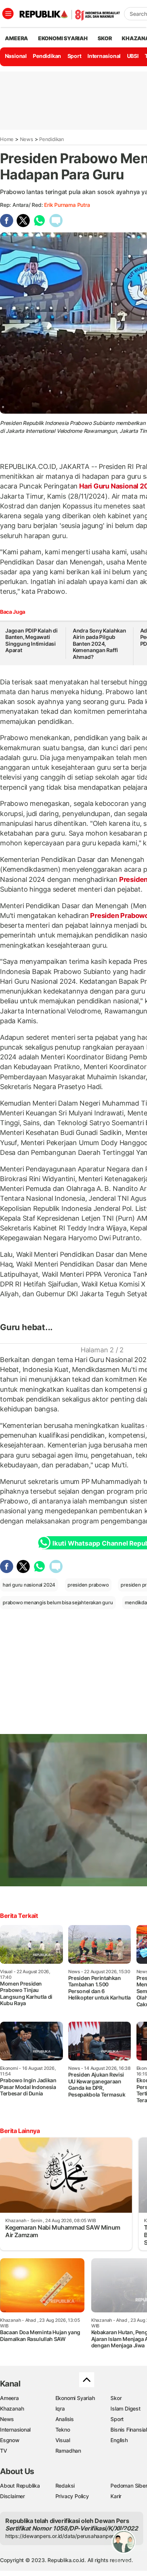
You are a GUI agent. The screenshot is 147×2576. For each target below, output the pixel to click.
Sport (74, 56)
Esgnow (10, 2440)
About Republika (20, 2486)
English (119, 2440)
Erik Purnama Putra (67, 205)
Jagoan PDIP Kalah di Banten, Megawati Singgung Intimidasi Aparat (31, 640)
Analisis (65, 2419)
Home (7, 139)
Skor (116, 2398)
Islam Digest (125, 2408)
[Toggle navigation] (8, 14)
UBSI (133, 56)
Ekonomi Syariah (63, 38)
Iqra (60, 2408)
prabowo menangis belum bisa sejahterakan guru (58, 1602)
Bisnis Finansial (129, 2430)
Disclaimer (12, 2496)
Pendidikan (47, 56)
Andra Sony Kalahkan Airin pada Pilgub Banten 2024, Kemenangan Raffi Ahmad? (100, 644)
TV (4, 2451)
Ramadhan (68, 2451)
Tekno (63, 2430)
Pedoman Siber (129, 2486)
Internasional (104, 56)
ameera (16, 38)
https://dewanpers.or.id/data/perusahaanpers (61, 2536)
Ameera (9, 2398)
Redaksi (65, 2486)
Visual (63, 2440)
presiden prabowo (88, 1585)
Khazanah (12, 2408)
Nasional (16, 56)
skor (105, 38)
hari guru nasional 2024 (29, 1585)
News (27, 139)
